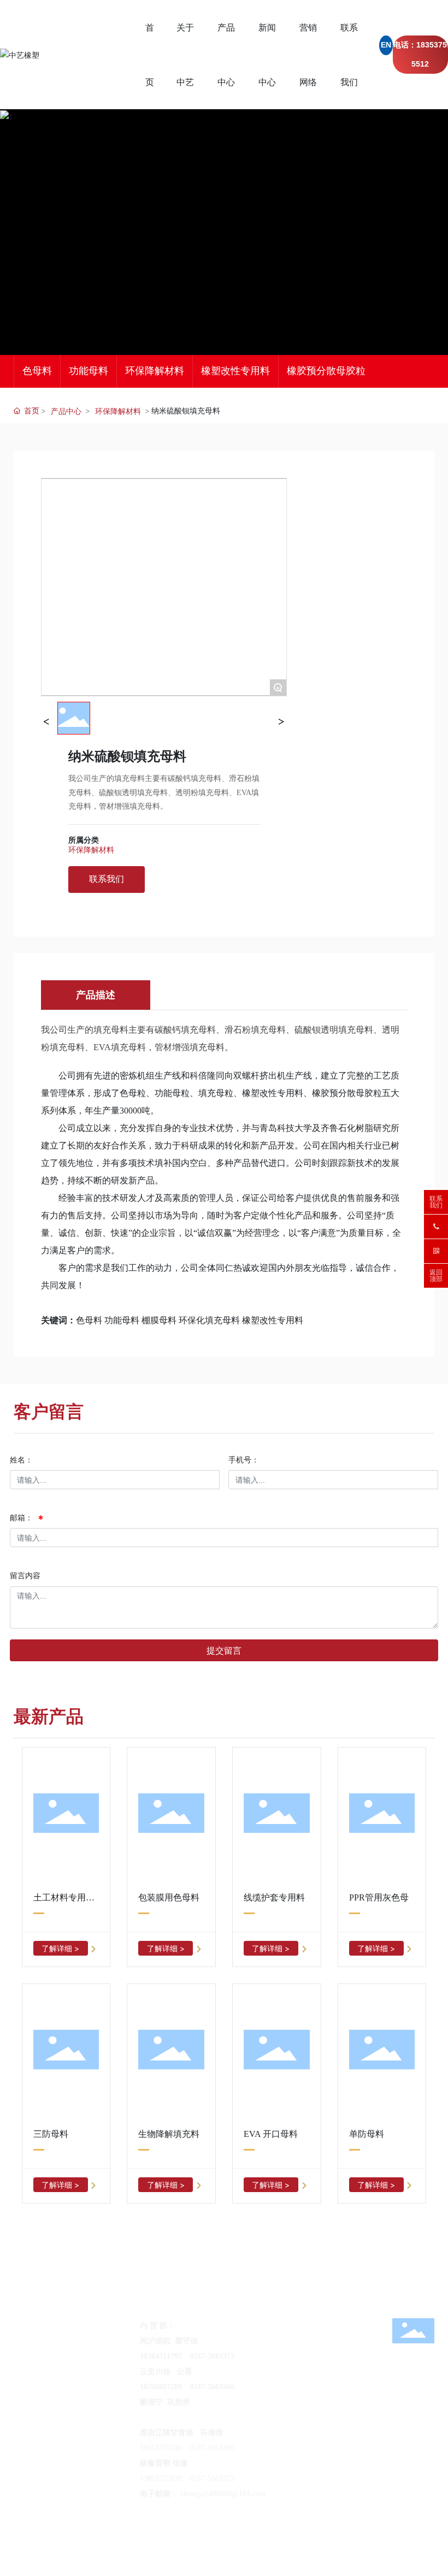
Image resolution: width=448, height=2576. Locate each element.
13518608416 (343, 2402)
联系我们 (436, 1202)
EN (386, 45)
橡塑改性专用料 (235, 371)
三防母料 (51, 2134)
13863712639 (161, 2479)
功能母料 (89, 371)
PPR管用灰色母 (379, 1897)
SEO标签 (199, 2542)
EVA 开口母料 (271, 2134)
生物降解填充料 (169, 2134)
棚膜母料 (159, 1320)
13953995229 (358, 2341)
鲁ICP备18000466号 (152, 2542)
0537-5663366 (212, 2448)
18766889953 (161, 2417)
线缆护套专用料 (274, 1897)
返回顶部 (436, 1276)
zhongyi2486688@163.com (95, 2356)
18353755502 (87, 2341)
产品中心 (66, 411)
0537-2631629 (213, 2417)
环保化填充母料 (209, 1320)
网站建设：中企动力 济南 (391, 2542)
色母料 (37, 371)
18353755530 (161, 2448)
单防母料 (367, 2134)
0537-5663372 (212, 2479)
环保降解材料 (155, 371)
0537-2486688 (313, 2433)
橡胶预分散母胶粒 (326, 371)
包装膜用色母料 (169, 1897)
